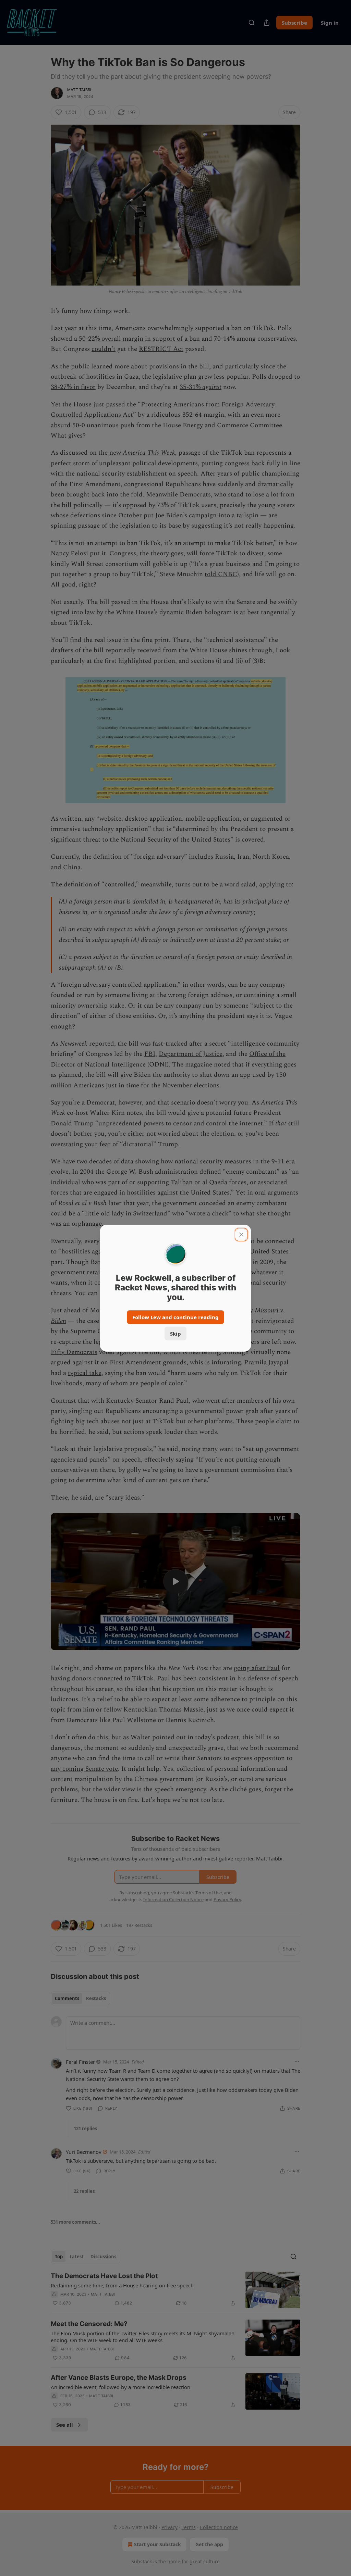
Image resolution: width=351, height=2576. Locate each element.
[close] (241, 1235)
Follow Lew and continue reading (175, 1317)
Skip (175, 1334)
